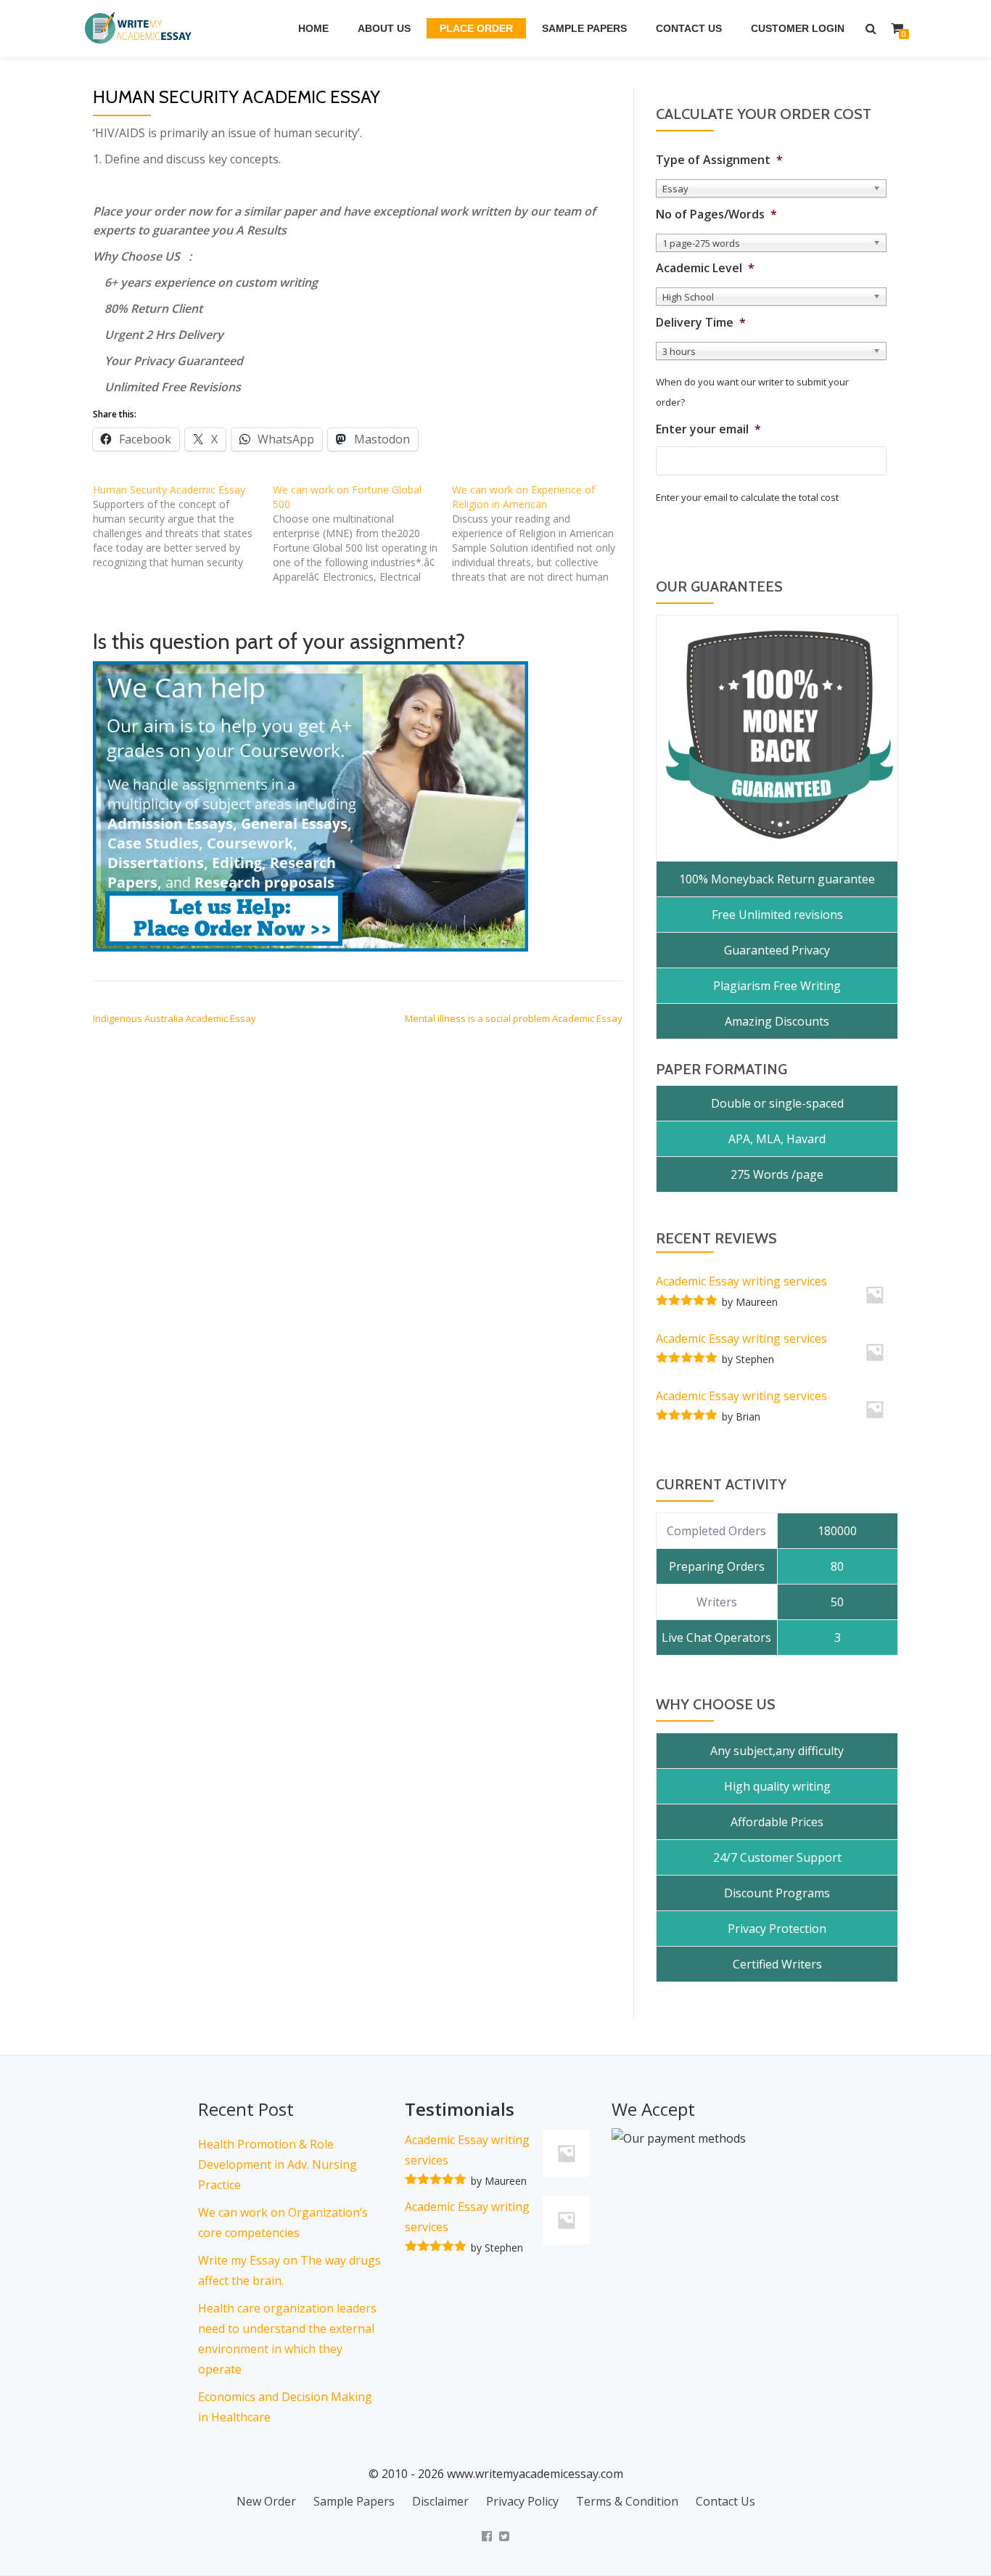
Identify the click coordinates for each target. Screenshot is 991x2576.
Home (313, 28)
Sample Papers (584, 28)
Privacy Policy (522, 2501)
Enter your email (708, 429)
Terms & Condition (627, 2501)
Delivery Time (701, 323)
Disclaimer (440, 2501)
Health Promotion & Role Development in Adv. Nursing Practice (277, 2164)
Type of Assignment (719, 160)
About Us (384, 28)
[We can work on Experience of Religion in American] (542, 533)
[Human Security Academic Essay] (183, 526)
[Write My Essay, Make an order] (311, 806)
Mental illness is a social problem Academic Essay (514, 1018)
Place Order (476, 28)
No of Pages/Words (716, 214)
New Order (266, 2501)
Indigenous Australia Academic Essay (174, 1018)
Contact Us (689, 28)
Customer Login (798, 28)
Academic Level (705, 268)
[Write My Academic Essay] (141, 28)
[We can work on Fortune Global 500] (363, 533)
